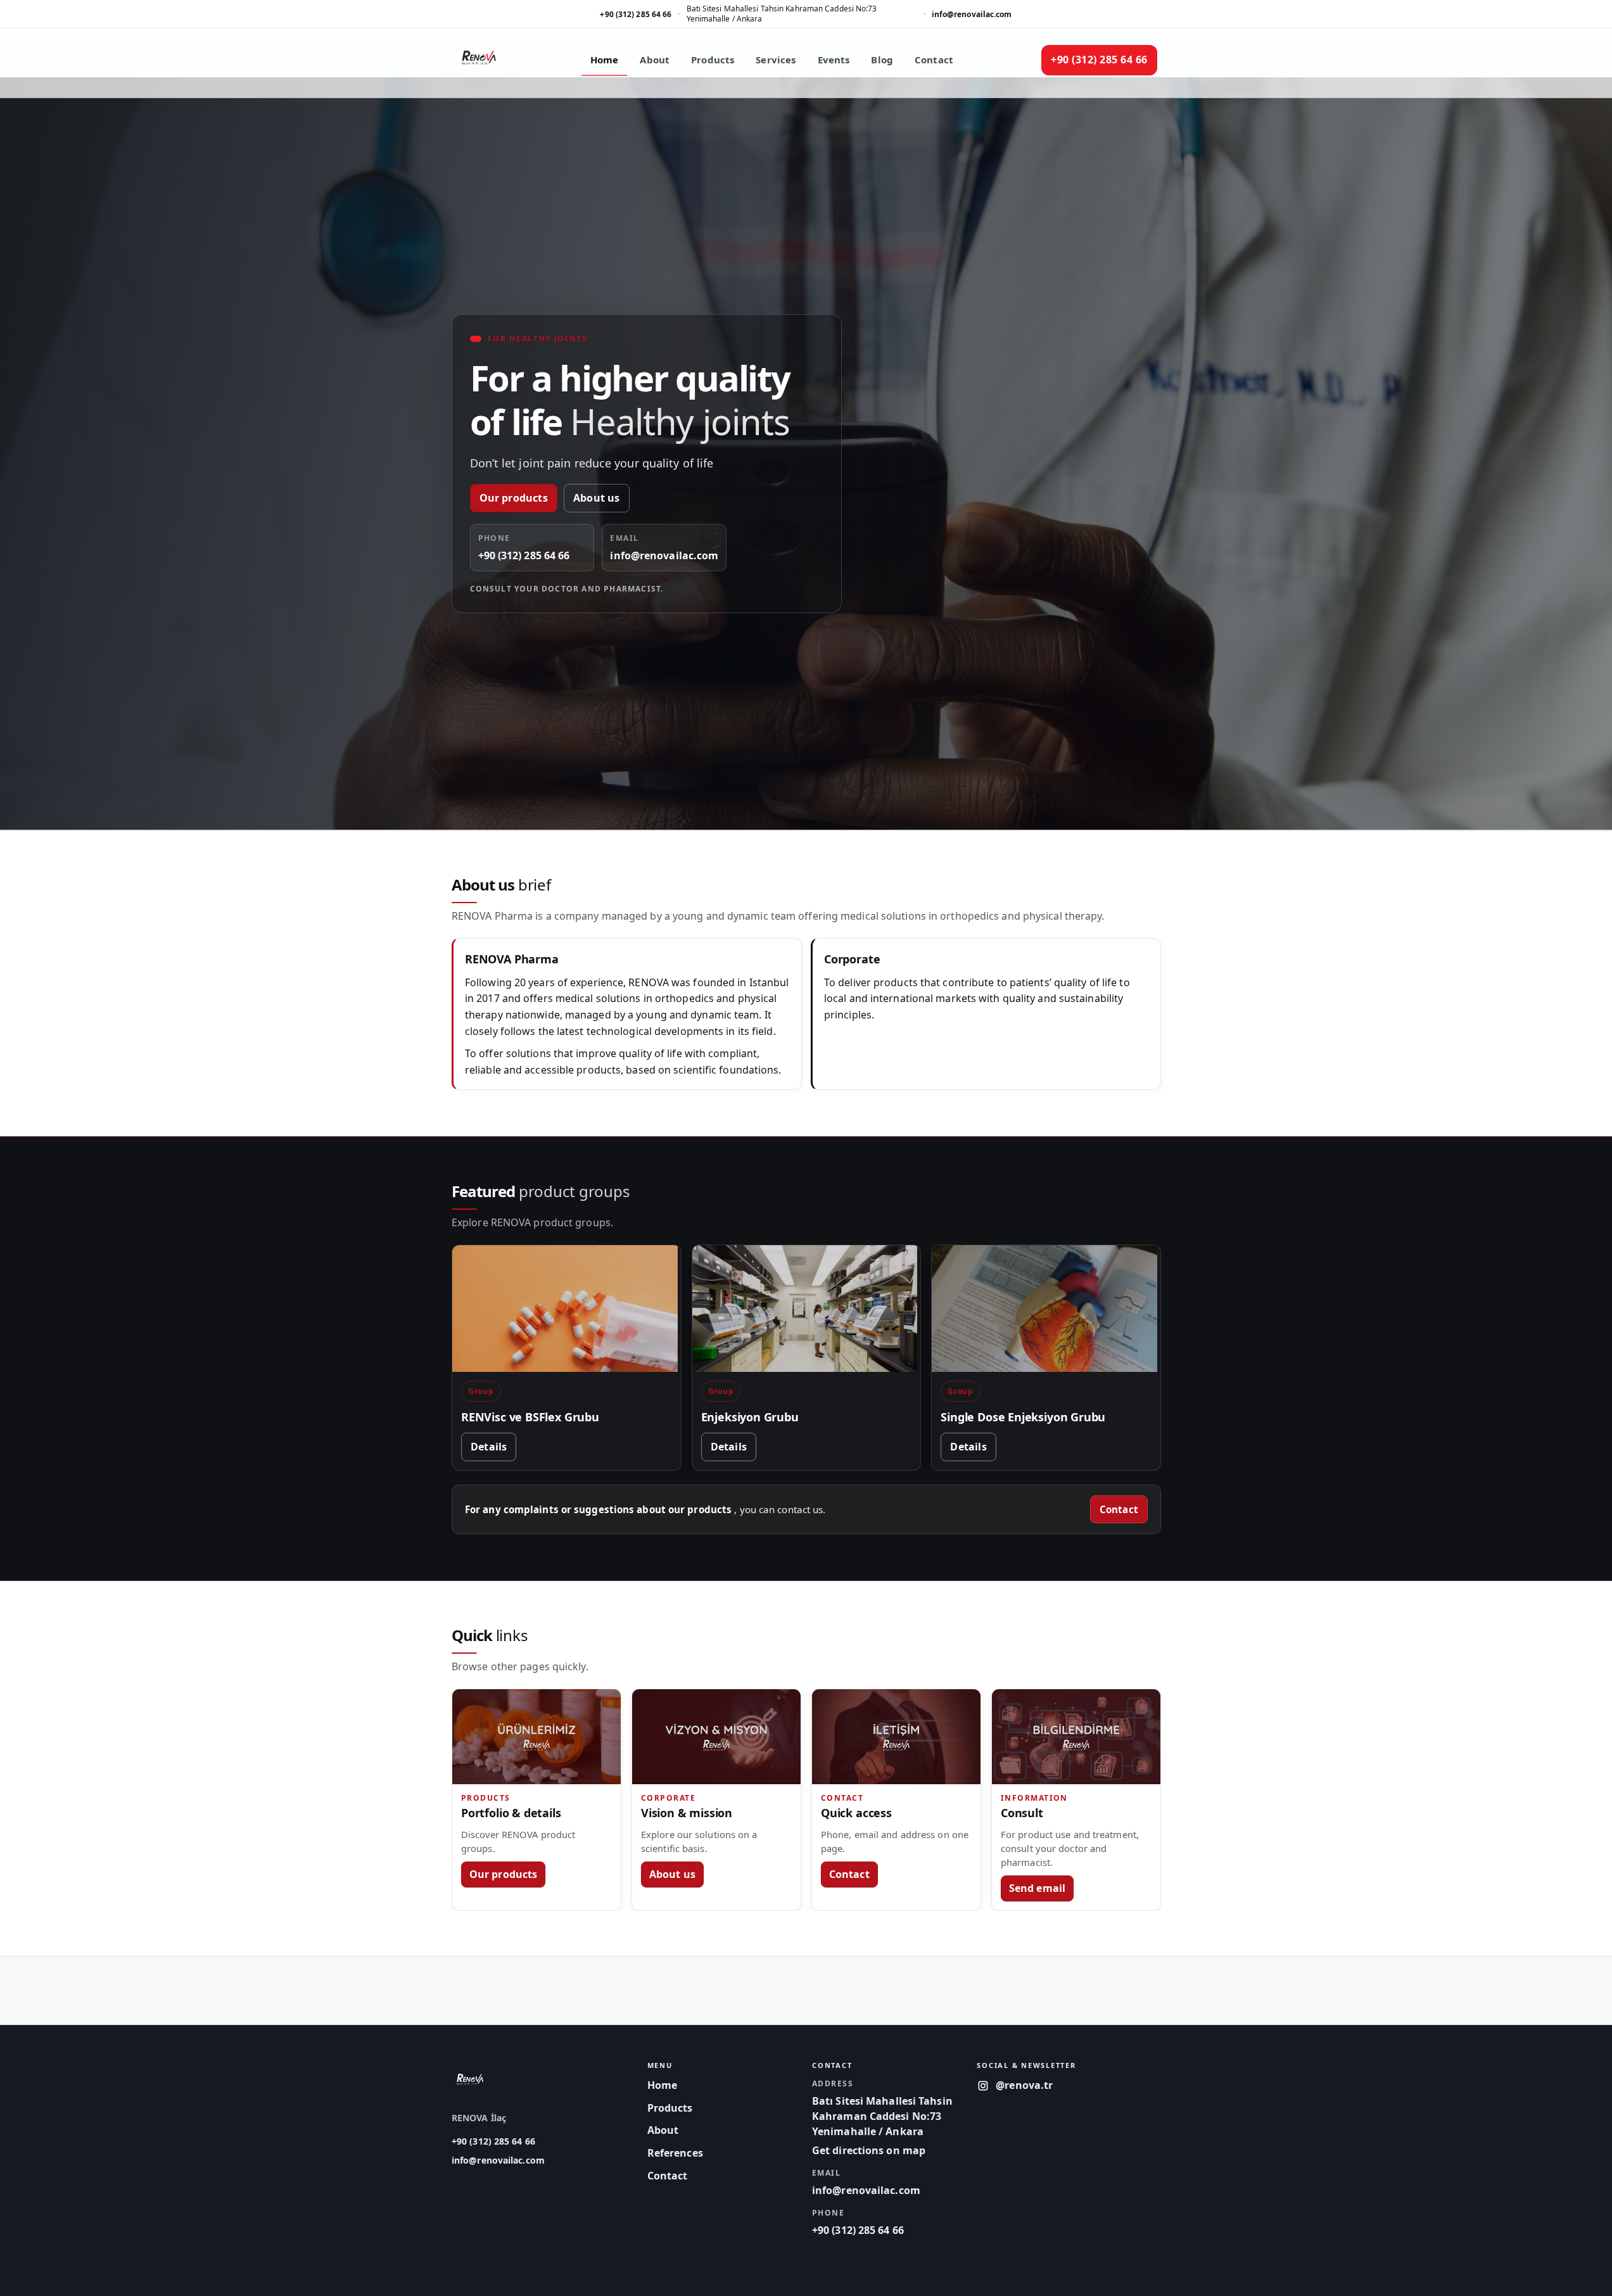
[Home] (479, 60)
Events (834, 60)
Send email (1037, 1888)
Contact (934, 60)
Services (776, 60)
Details (489, 1447)
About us (597, 498)
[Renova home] (470, 2079)
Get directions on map (868, 2150)
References (675, 2153)
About (655, 60)
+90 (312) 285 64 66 (636, 14)
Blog (882, 60)
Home (605, 60)
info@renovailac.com (972, 14)
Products (713, 60)
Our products (514, 498)
